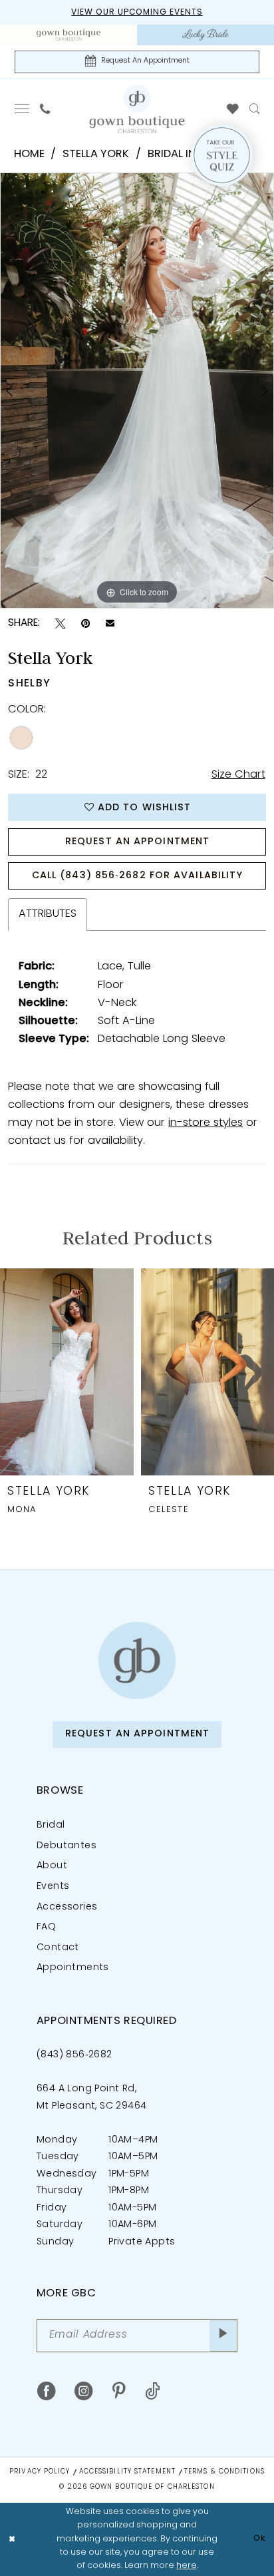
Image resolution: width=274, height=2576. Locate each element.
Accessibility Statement (127, 2472)
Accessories (67, 1907)
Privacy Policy (40, 2472)
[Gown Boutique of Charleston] (137, 1660)
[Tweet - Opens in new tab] (60, 624)
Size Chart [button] (238, 775)
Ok (260, 2539)
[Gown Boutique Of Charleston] (137, 109)
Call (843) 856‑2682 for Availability (138, 876)
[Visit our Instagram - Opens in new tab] (83, 2392)
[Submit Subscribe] (223, 2335)
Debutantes (67, 1846)
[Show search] (254, 109)
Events (53, 1887)
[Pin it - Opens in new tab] (85, 624)
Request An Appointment (137, 842)
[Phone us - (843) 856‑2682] (45, 109)
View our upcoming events (137, 13)
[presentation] (67, 1372)
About (52, 1866)
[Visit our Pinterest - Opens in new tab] (119, 2392)
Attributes (48, 914)
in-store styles (205, 1123)
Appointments (73, 1968)
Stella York (96, 154)
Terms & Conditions (224, 2472)
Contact (58, 1948)
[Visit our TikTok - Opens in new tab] (153, 2392)
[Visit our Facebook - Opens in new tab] (46, 2392)
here (187, 2566)
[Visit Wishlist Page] (232, 109)
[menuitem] (68, 35)
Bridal (51, 1825)
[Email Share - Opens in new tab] (110, 624)
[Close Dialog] (12, 2539)
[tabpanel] (137, 391)
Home (29, 154)
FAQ (46, 1927)
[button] (22, 109)
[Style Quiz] (221, 155)
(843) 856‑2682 (74, 2055)
